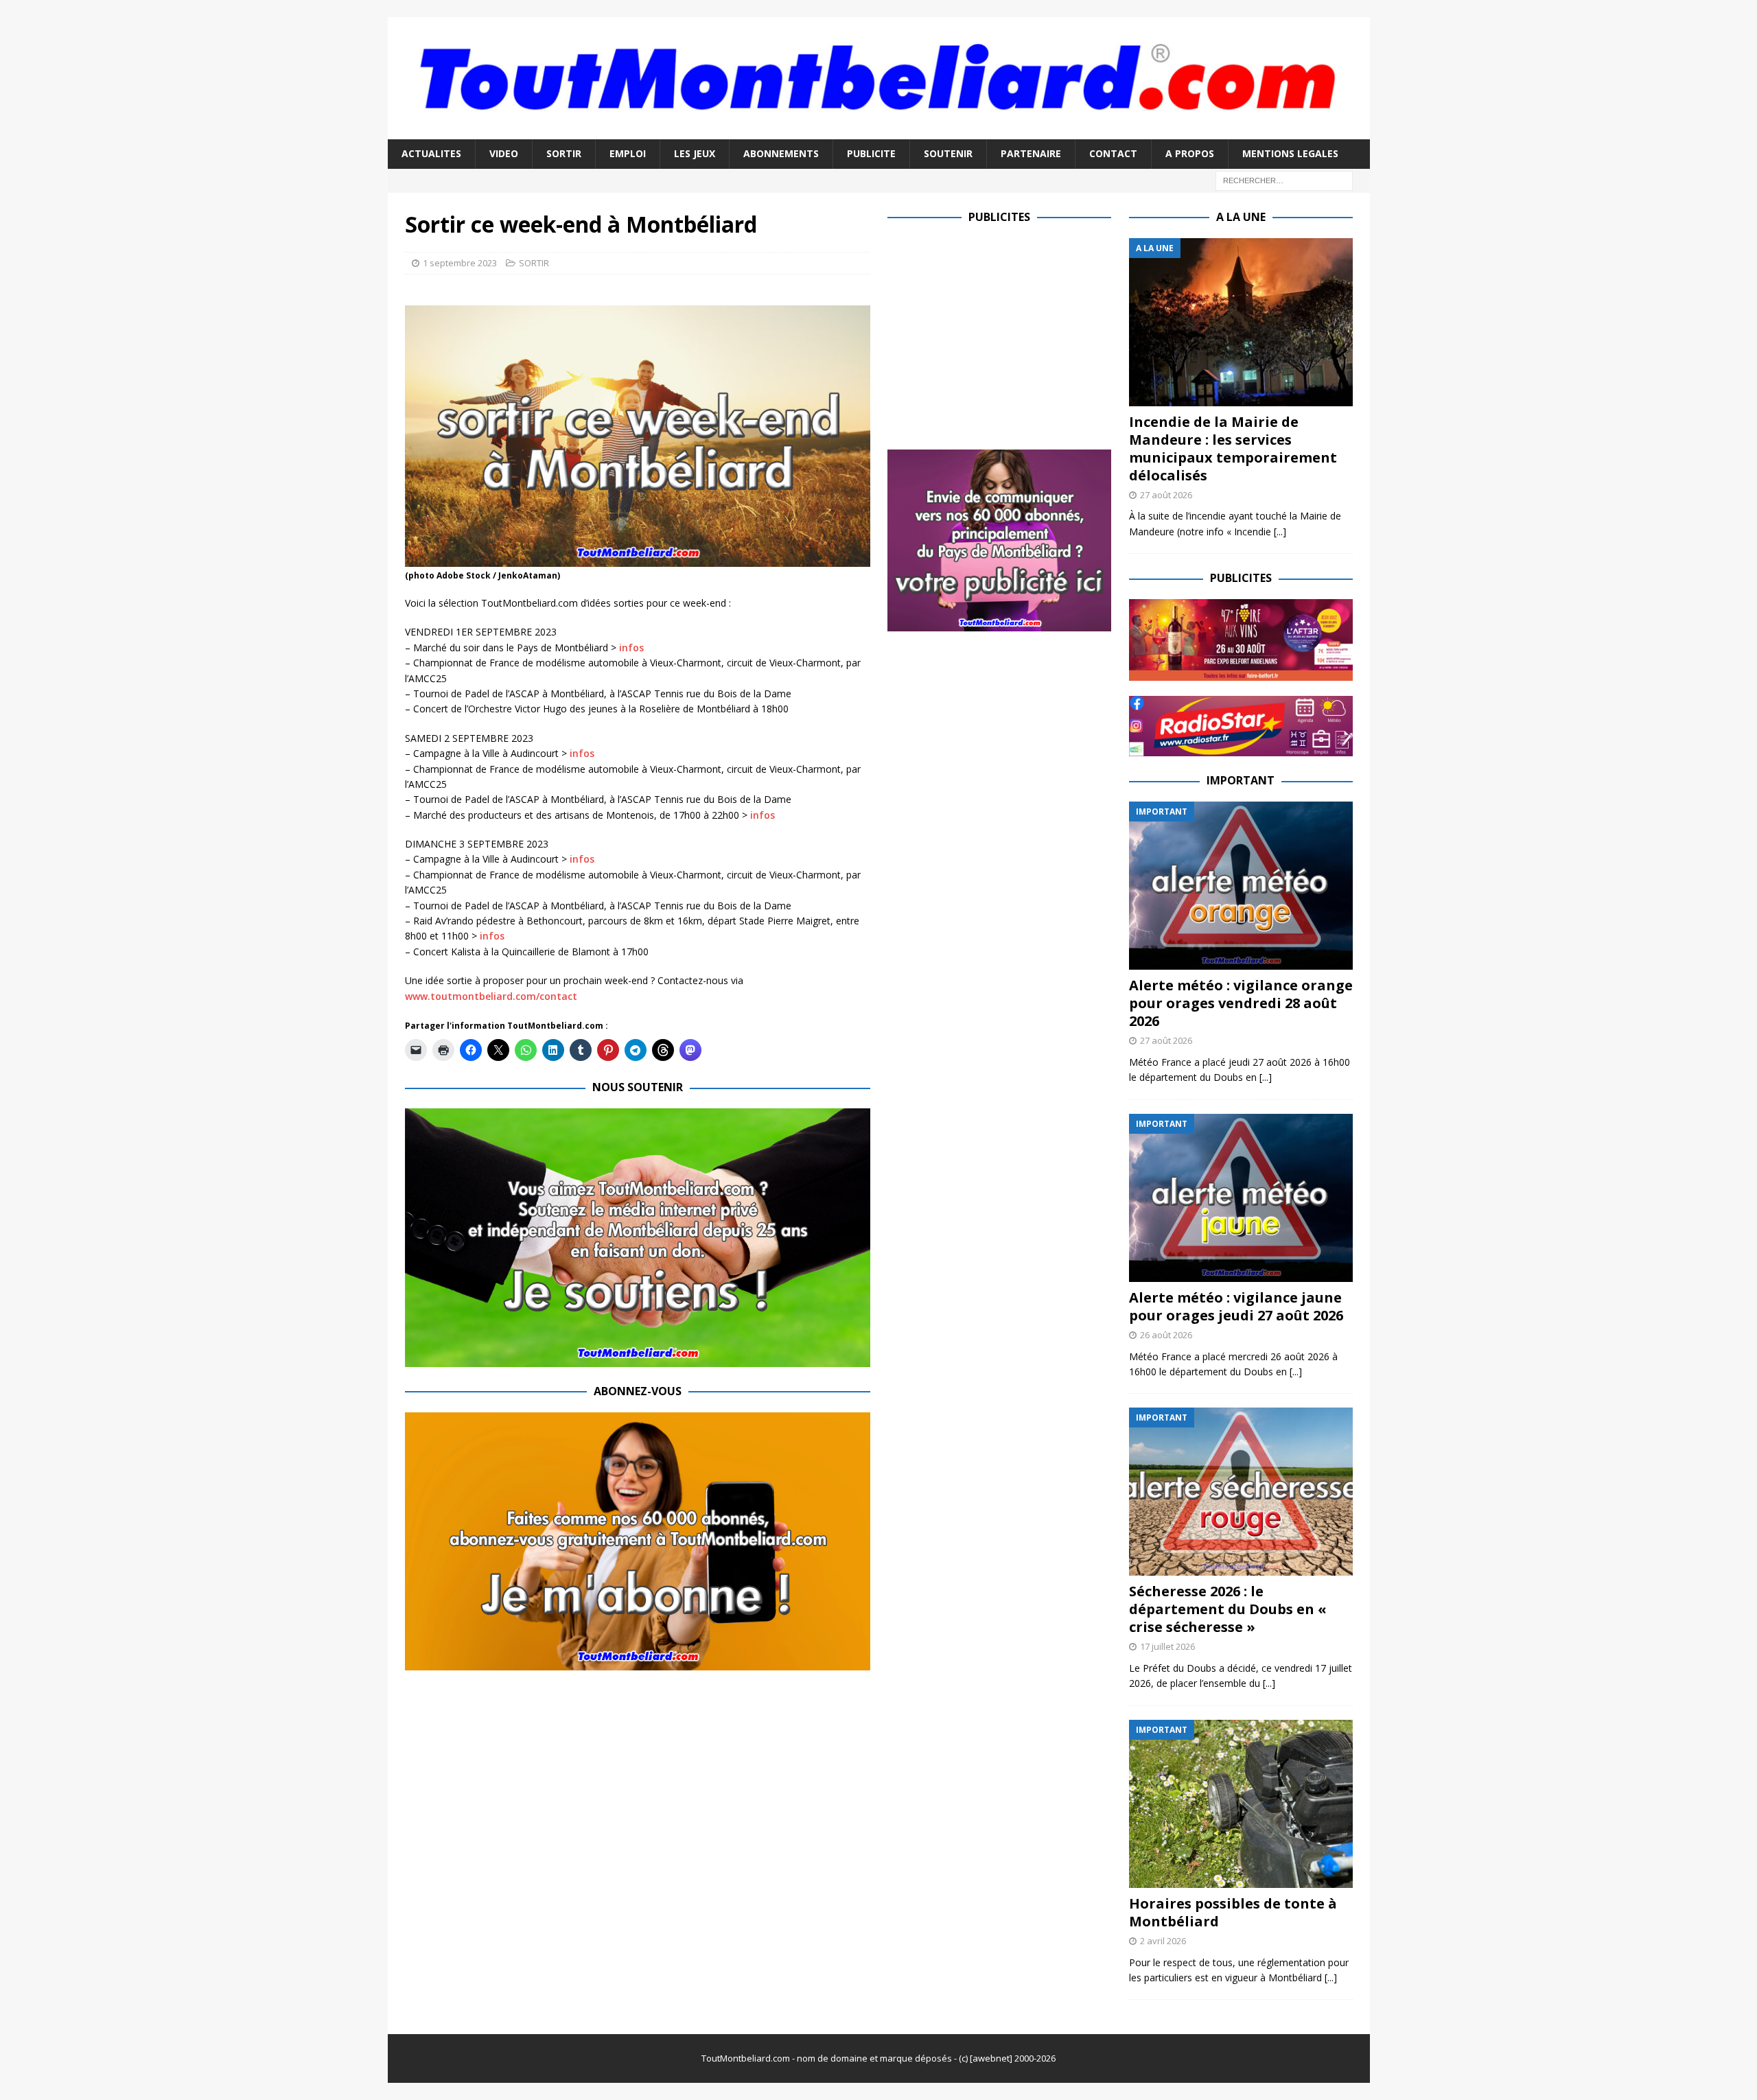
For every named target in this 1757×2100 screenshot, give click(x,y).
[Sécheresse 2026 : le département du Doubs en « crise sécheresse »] (1241, 1492)
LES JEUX (695, 153)
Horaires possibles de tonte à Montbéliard (1233, 1912)
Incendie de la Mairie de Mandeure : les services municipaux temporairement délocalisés (1233, 448)
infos (631, 647)
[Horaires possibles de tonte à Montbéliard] (1241, 1804)
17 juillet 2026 (1167, 1646)
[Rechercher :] (1284, 179)
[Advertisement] (1003, 334)
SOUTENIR (948, 153)
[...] (1280, 532)
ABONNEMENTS (781, 153)
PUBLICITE (871, 153)
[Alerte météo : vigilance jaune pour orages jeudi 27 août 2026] (1241, 1198)
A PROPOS (1190, 153)
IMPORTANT (1241, 780)
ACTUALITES (431, 153)
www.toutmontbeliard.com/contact (491, 996)
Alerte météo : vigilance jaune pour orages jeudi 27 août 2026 (1236, 1306)
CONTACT (1113, 153)
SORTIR (564, 153)
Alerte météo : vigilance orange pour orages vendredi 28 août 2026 (1241, 1003)
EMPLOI (628, 153)
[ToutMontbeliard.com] (879, 131)
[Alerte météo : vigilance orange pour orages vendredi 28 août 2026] (1241, 886)
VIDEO (504, 153)
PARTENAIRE (1031, 153)
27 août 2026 (1166, 495)
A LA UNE (1241, 217)
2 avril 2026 (1163, 1941)
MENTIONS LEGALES (1290, 153)
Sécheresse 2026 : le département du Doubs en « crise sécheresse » (1228, 1609)
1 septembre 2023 (460, 263)
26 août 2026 (1166, 1335)
